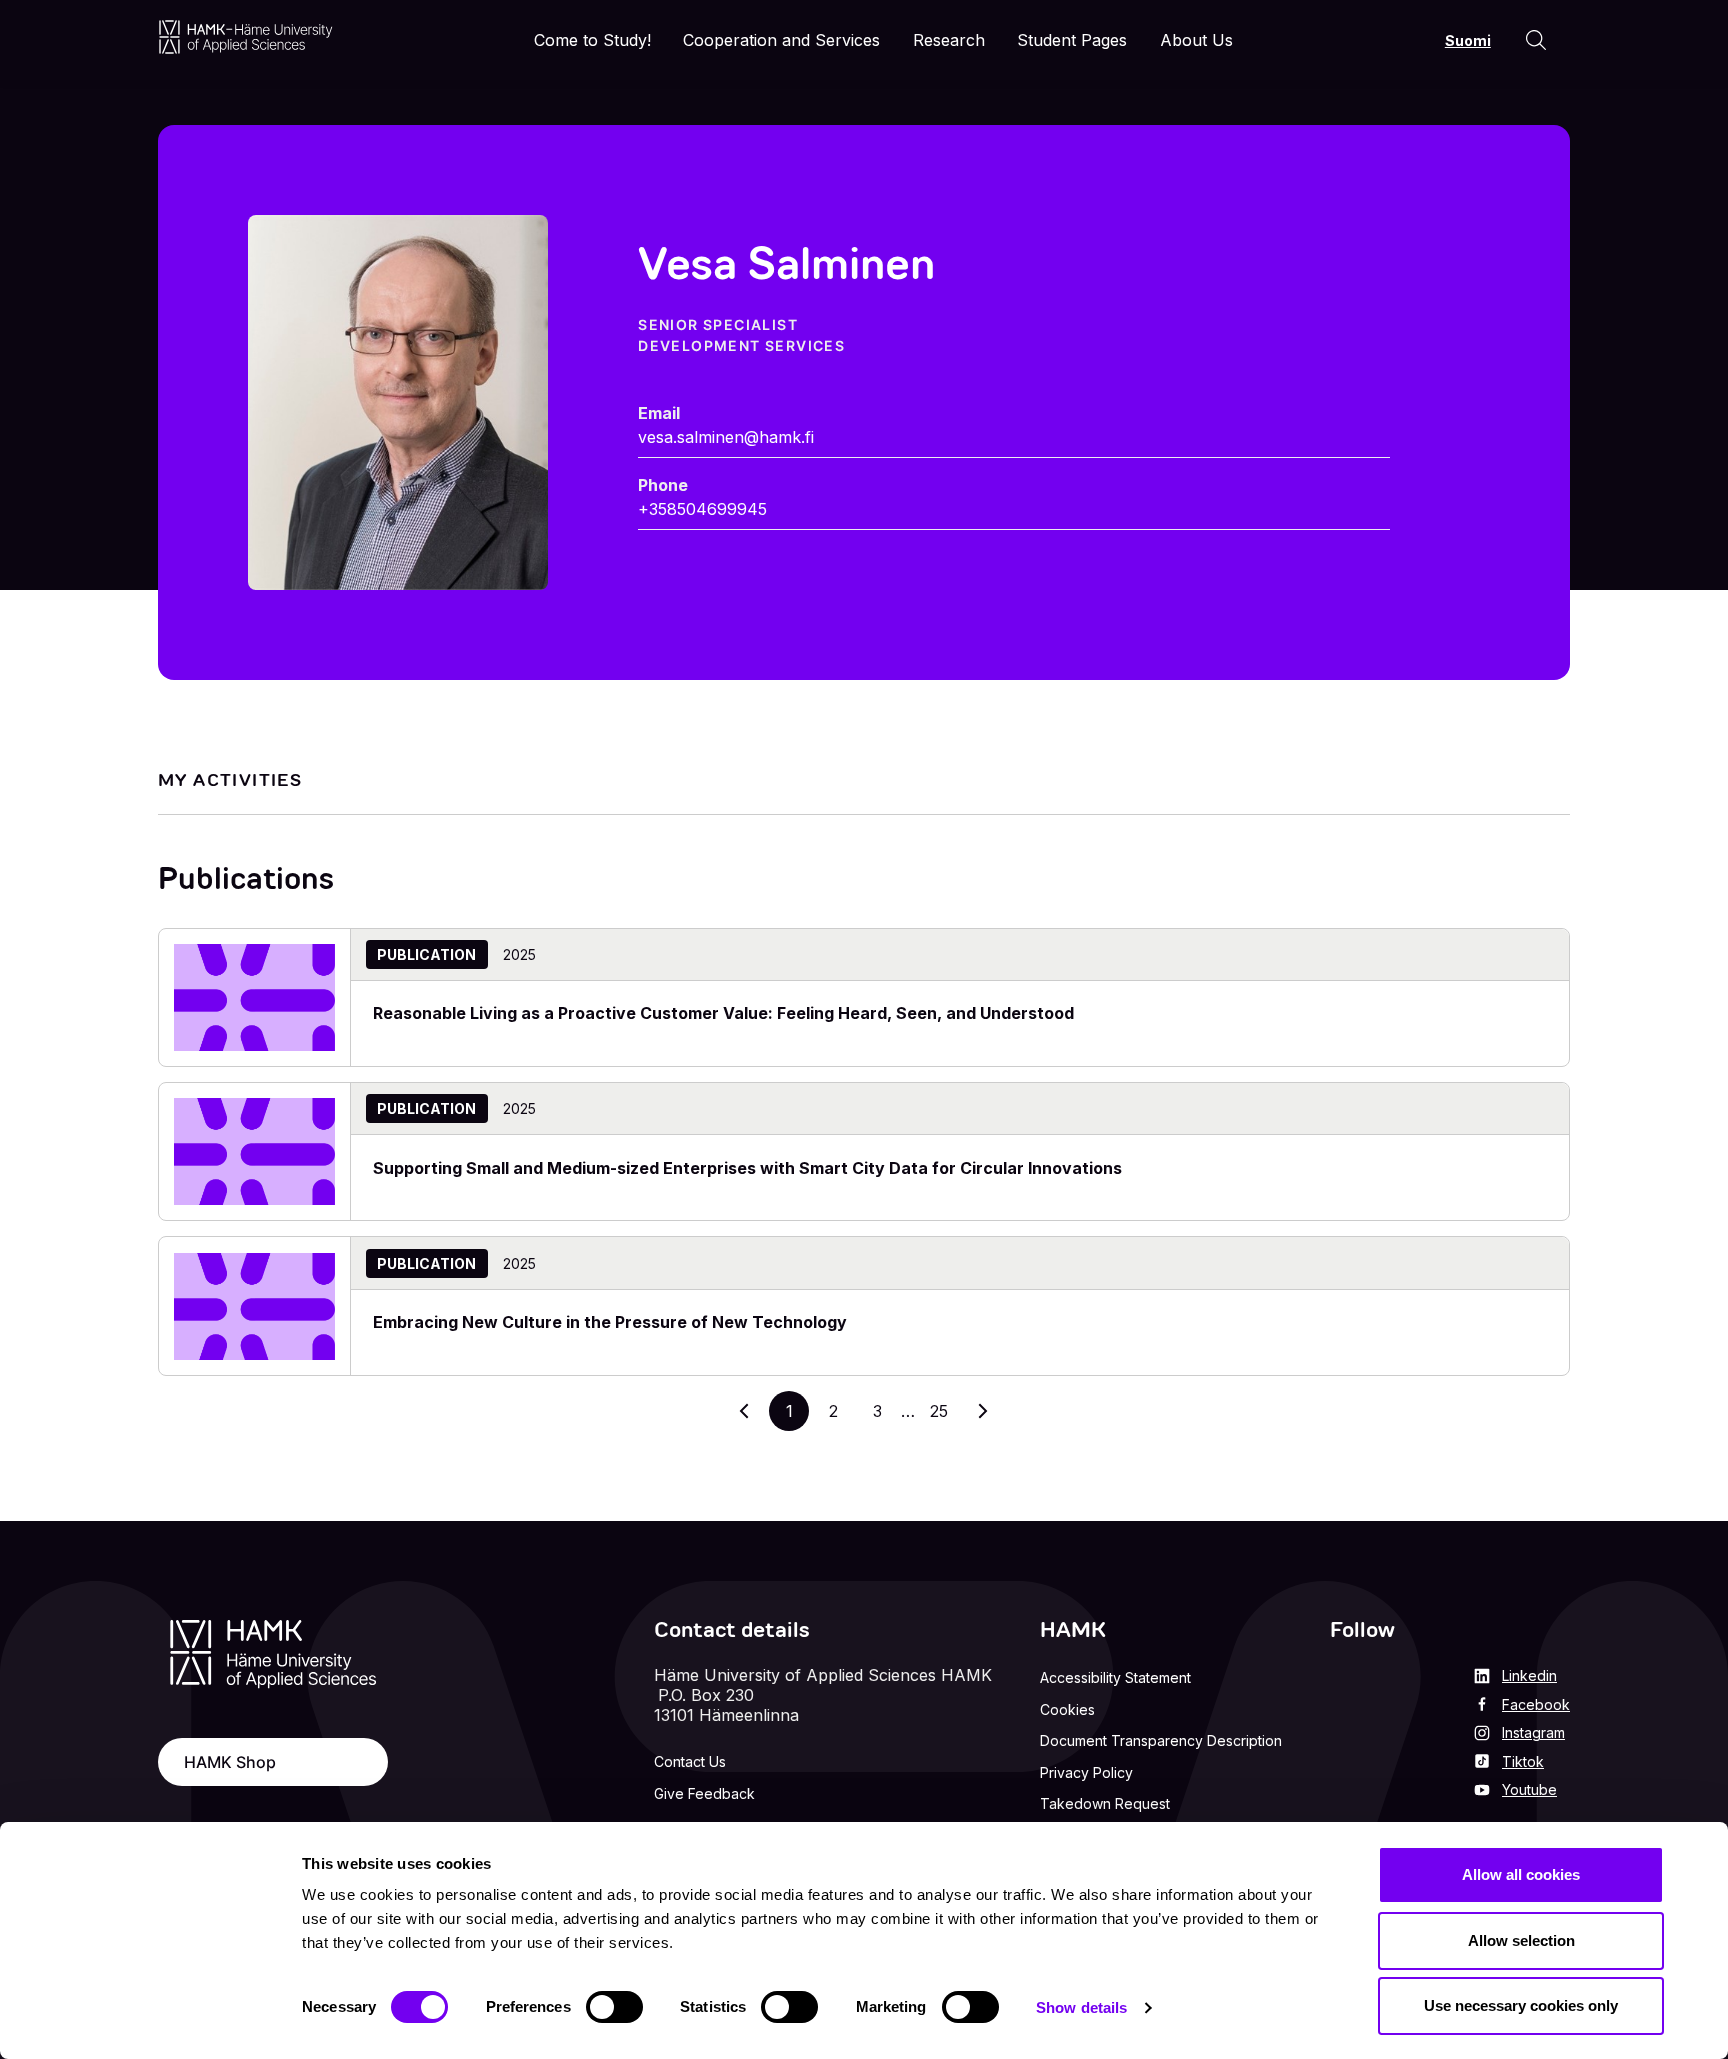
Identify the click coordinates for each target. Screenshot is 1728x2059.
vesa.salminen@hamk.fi (726, 437)
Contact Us (690, 1761)
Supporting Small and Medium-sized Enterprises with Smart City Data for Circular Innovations (747, 1168)
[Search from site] (1536, 40)
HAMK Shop (230, 1762)
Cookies (1067, 1709)
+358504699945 (702, 509)
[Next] (983, 1411)
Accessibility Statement (1115, 1677)
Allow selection (1521, 1940)
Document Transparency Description (1161, 1740)
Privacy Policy (1086, 1772)
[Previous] (745, 1411)
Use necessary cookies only (1521, 2005)
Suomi (1468, 40)
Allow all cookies (1521, 1874)
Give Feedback (704, 1793)
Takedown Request (1105, 1803)
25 (944, 1416)
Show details (1081, 2007)
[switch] (614, 2007)
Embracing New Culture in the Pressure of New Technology (610, 1322)
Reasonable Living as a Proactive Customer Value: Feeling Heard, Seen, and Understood (723, 1013)
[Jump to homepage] (245, 36)
